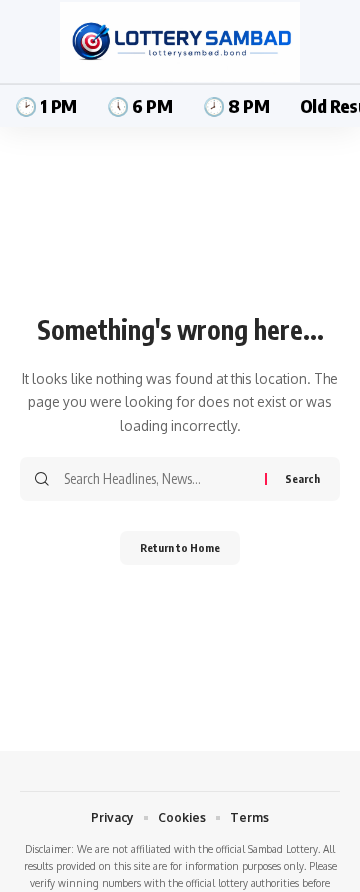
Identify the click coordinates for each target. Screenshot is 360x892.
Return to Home (180, 547)
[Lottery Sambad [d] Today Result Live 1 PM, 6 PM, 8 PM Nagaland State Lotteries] (180, 42)
